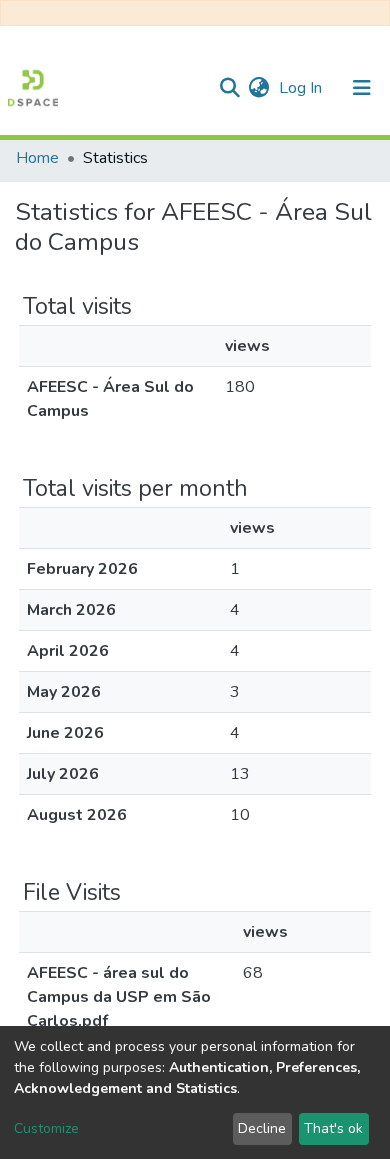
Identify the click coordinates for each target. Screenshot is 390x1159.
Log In (302, 88)
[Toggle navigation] (362, 88)
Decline (262, 1128)
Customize (46, 1128)
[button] (258, 88)
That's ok (333, 1128)
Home (37, 158)
